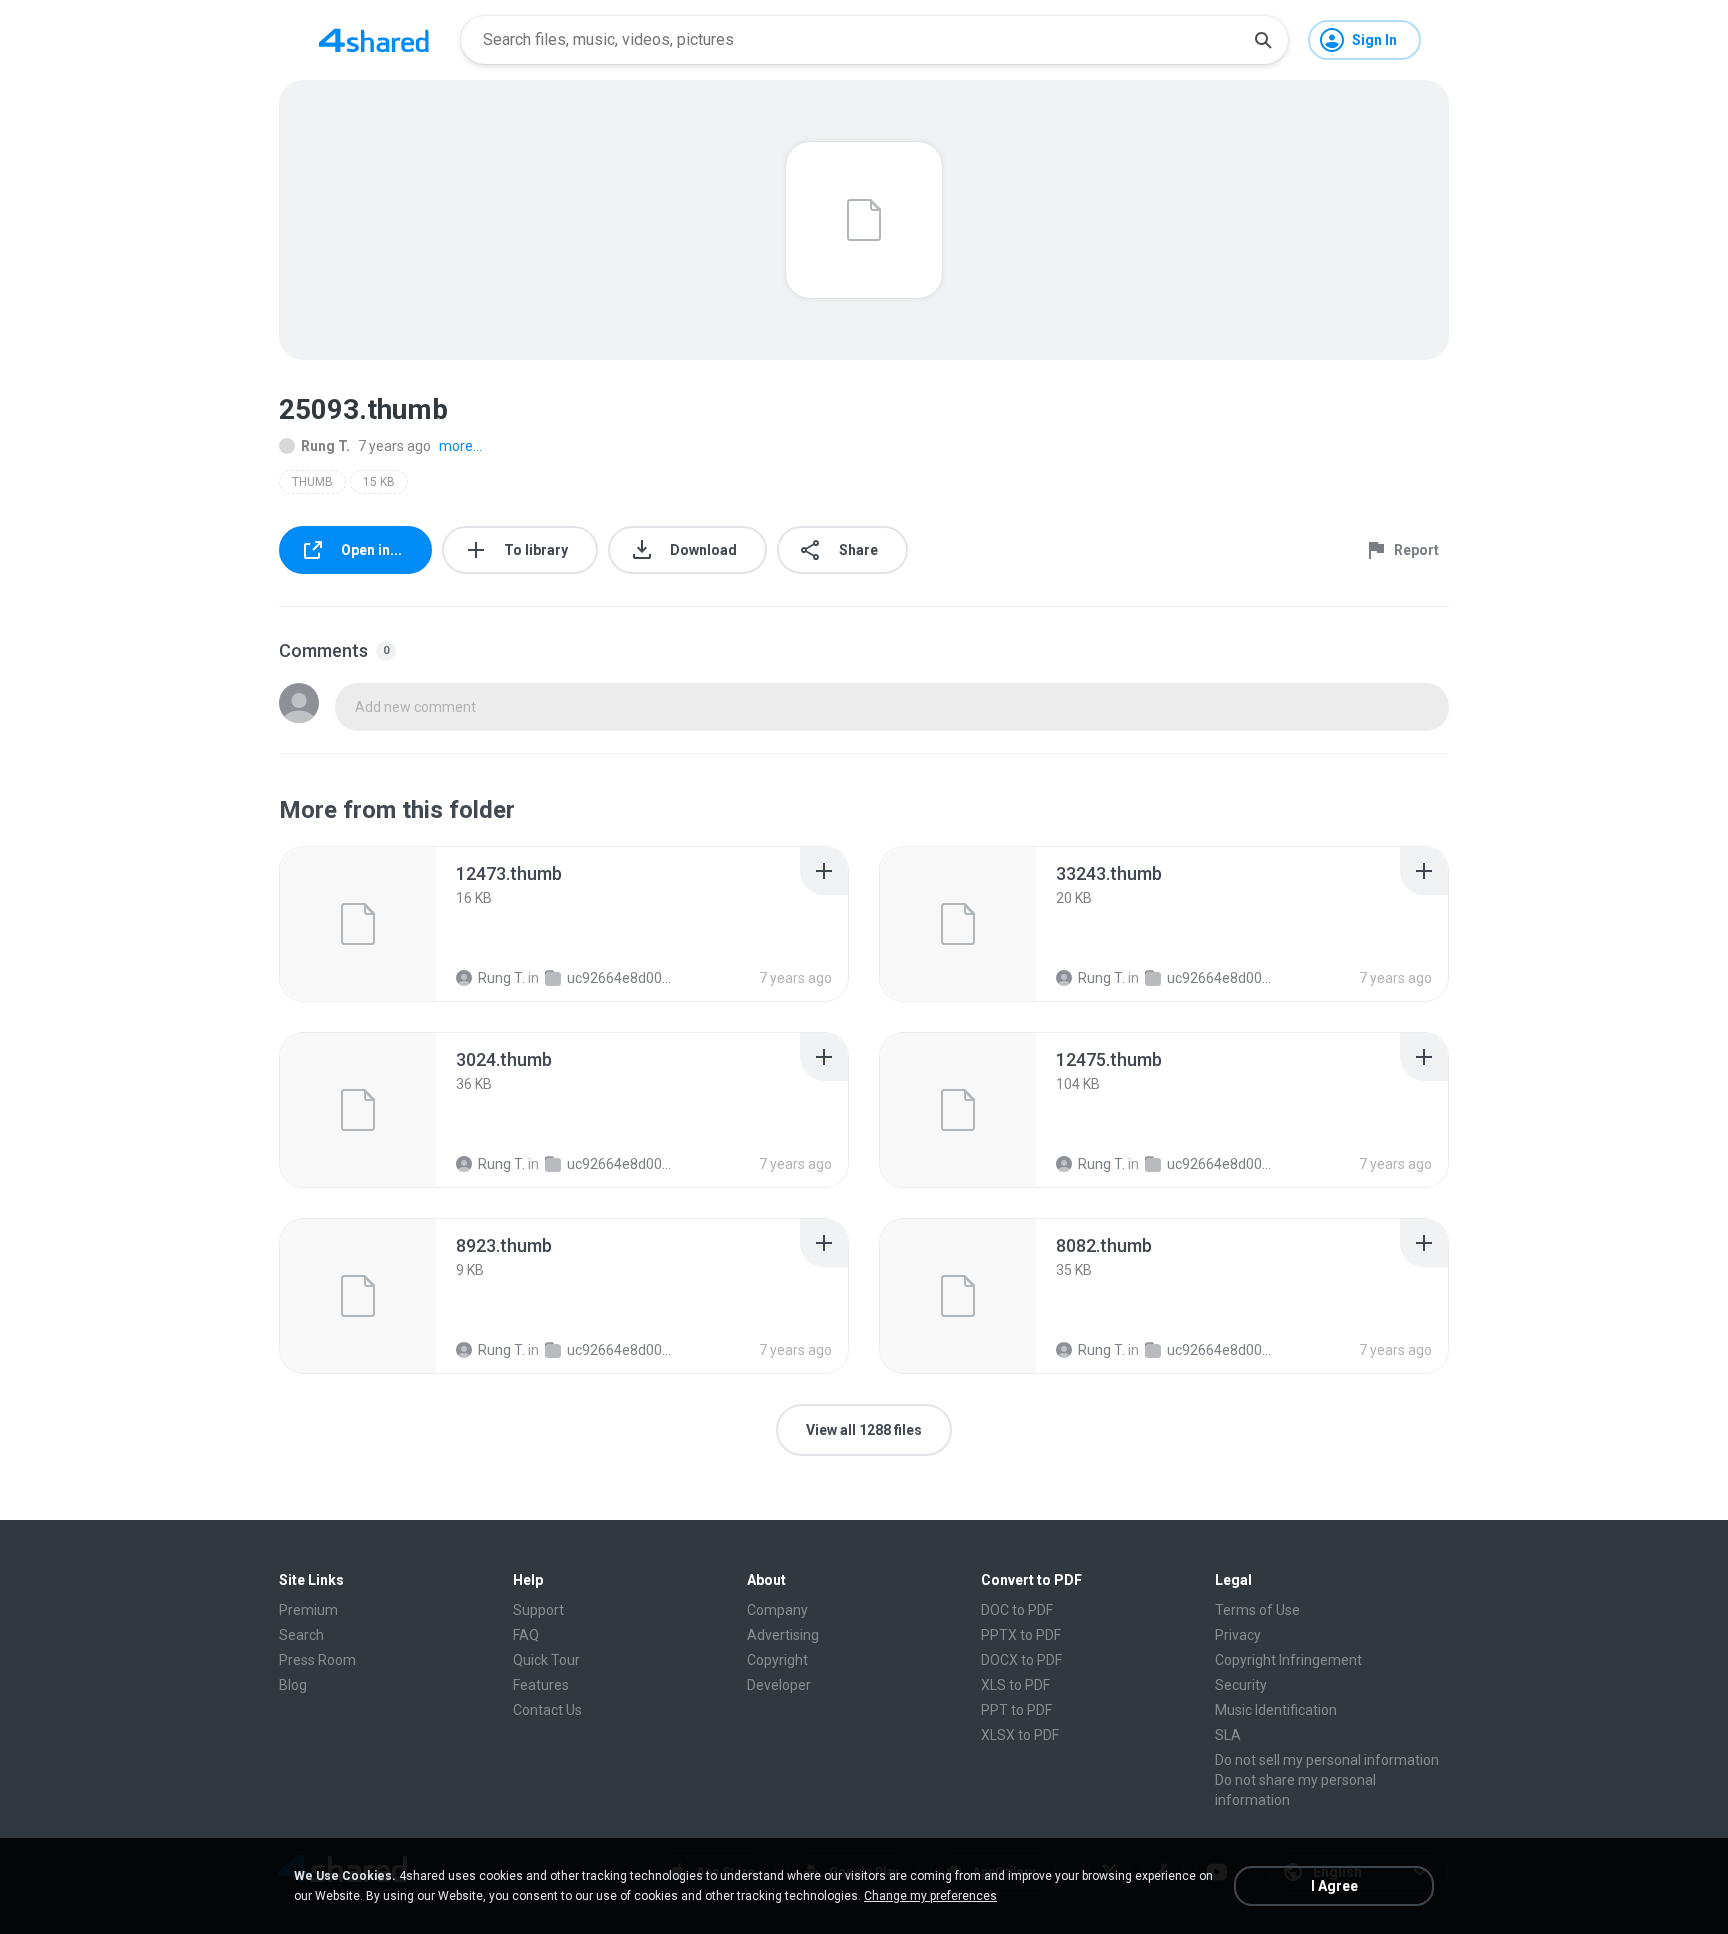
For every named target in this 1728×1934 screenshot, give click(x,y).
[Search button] (1263, 40)
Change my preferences (930, 1896)
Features (541, 1685)
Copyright (777, 1660)
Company (777, 1610)
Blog (293, 1685)
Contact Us (547, 1710)
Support (538, 1610)
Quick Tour (546, 1660)
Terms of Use (1257, 1610)
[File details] (358, 924)
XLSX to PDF (1020, 1735)
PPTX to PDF (1021, 1635)
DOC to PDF (1017, 1610)
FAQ (526, 1635)
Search (301, 1635)
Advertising (783, 1635)
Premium (308, 1610)
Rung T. (325, 446)
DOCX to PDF (1021, 1660)
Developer (779, 1685)
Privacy (1238, 1635)
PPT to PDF (1016, 1710)
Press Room (317, 1660)
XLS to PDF (1015, 1685)
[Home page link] (374, 40)
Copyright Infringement (1288, 1660)
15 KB (379, 482)
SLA (1228, 1735)
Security (1241, 1685)
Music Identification (1276, 1710)
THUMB (312, 482)
